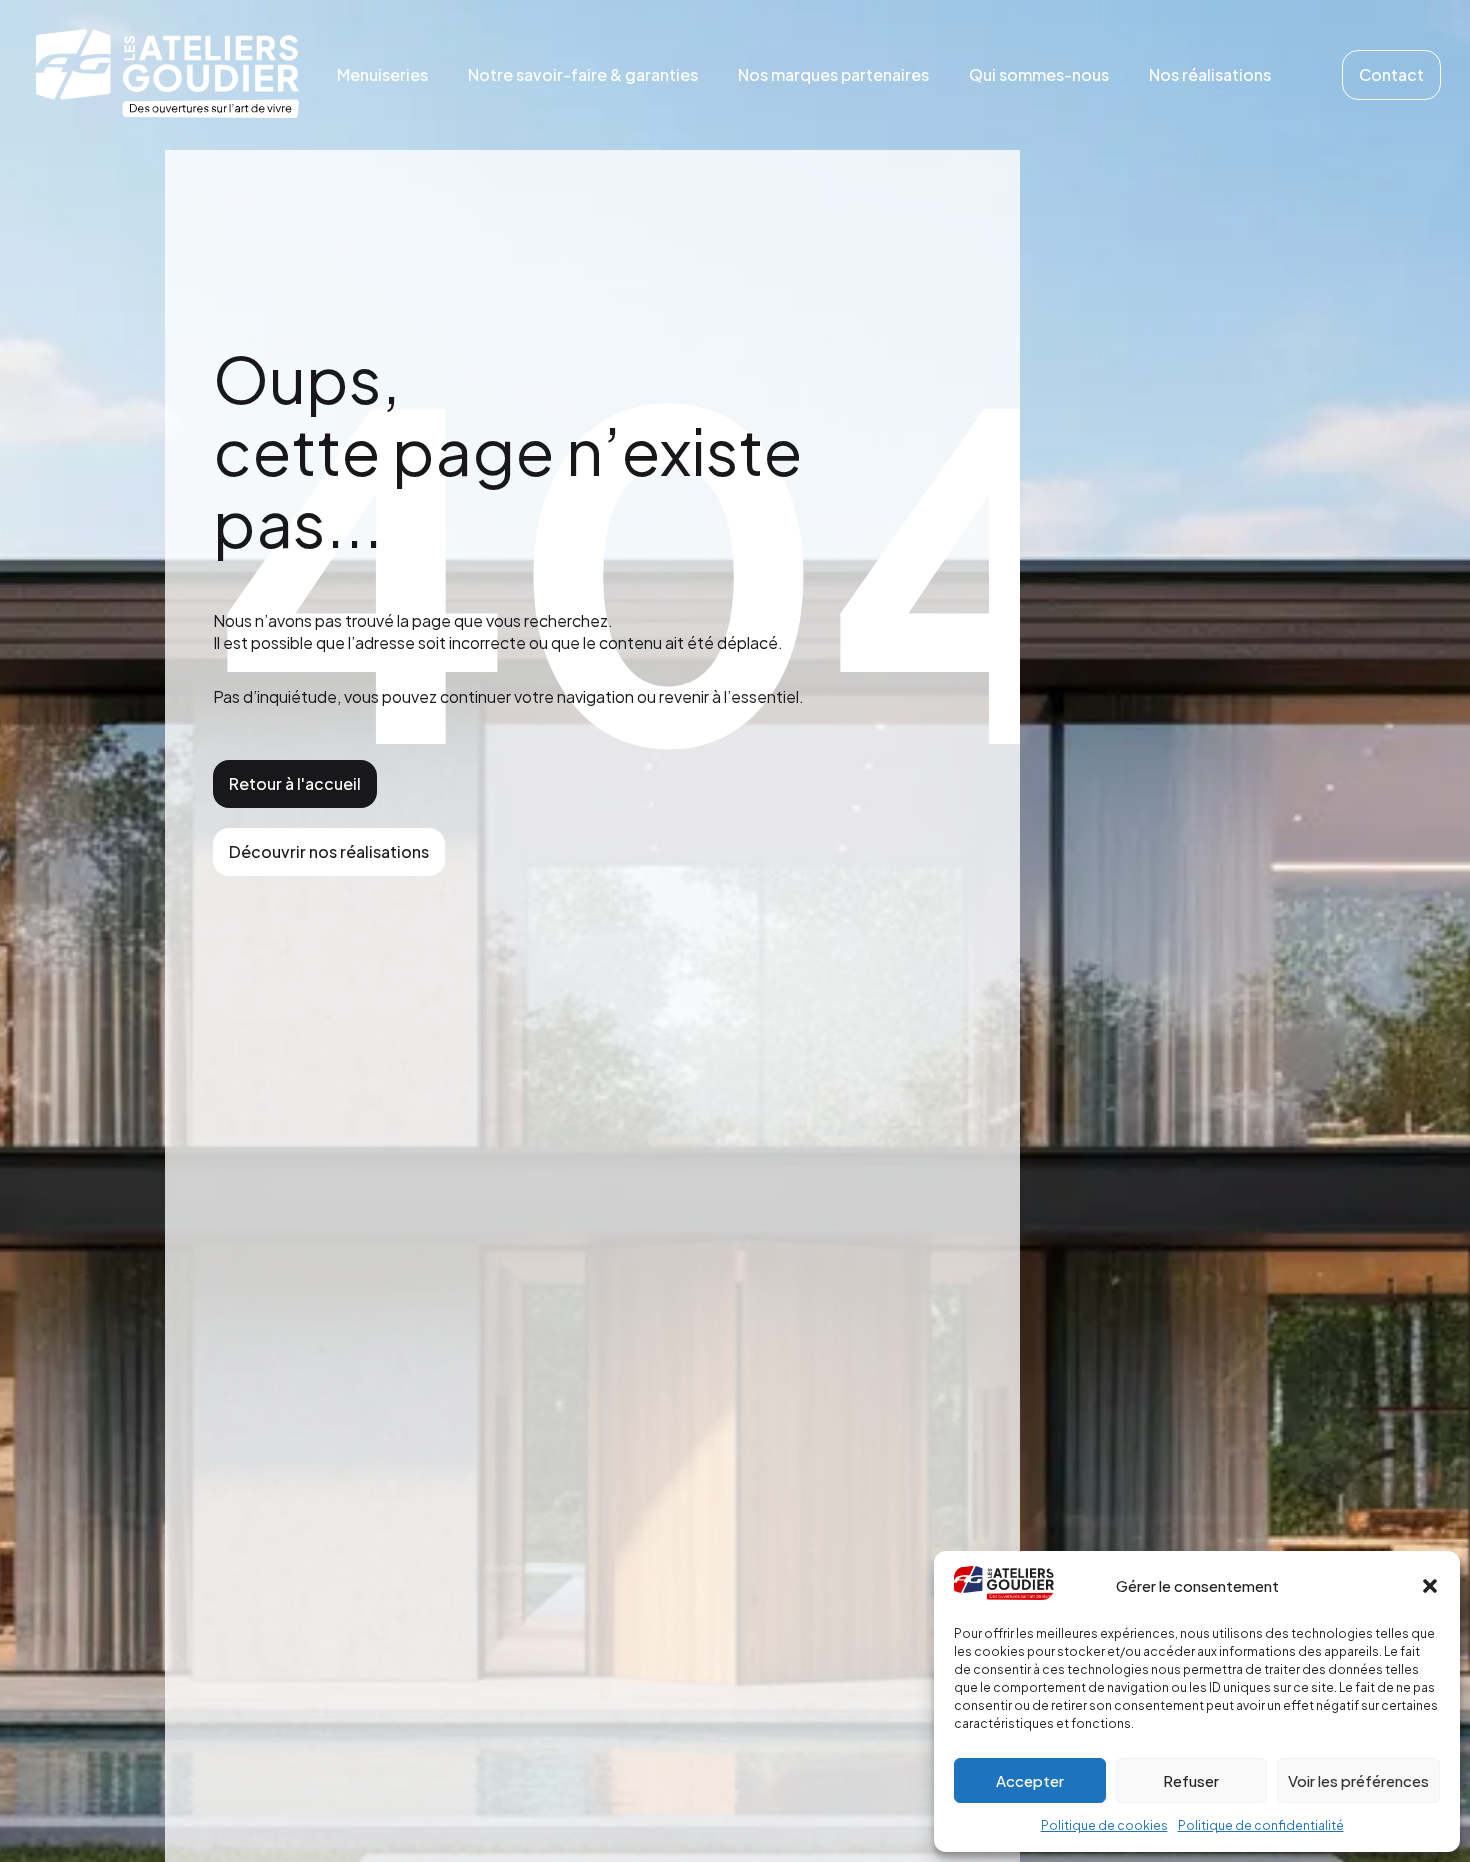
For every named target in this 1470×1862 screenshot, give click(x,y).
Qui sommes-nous (1039, 74)
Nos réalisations (1210, 74)
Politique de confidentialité (1261, 1825)
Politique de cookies (1104, 1825)
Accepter (1030, 1780)
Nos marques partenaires (833, 74)
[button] (1430, 1586)
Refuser (1191, 1780)
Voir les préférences (1358, 1780)
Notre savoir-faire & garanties (583, 74)
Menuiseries (382, 74)
